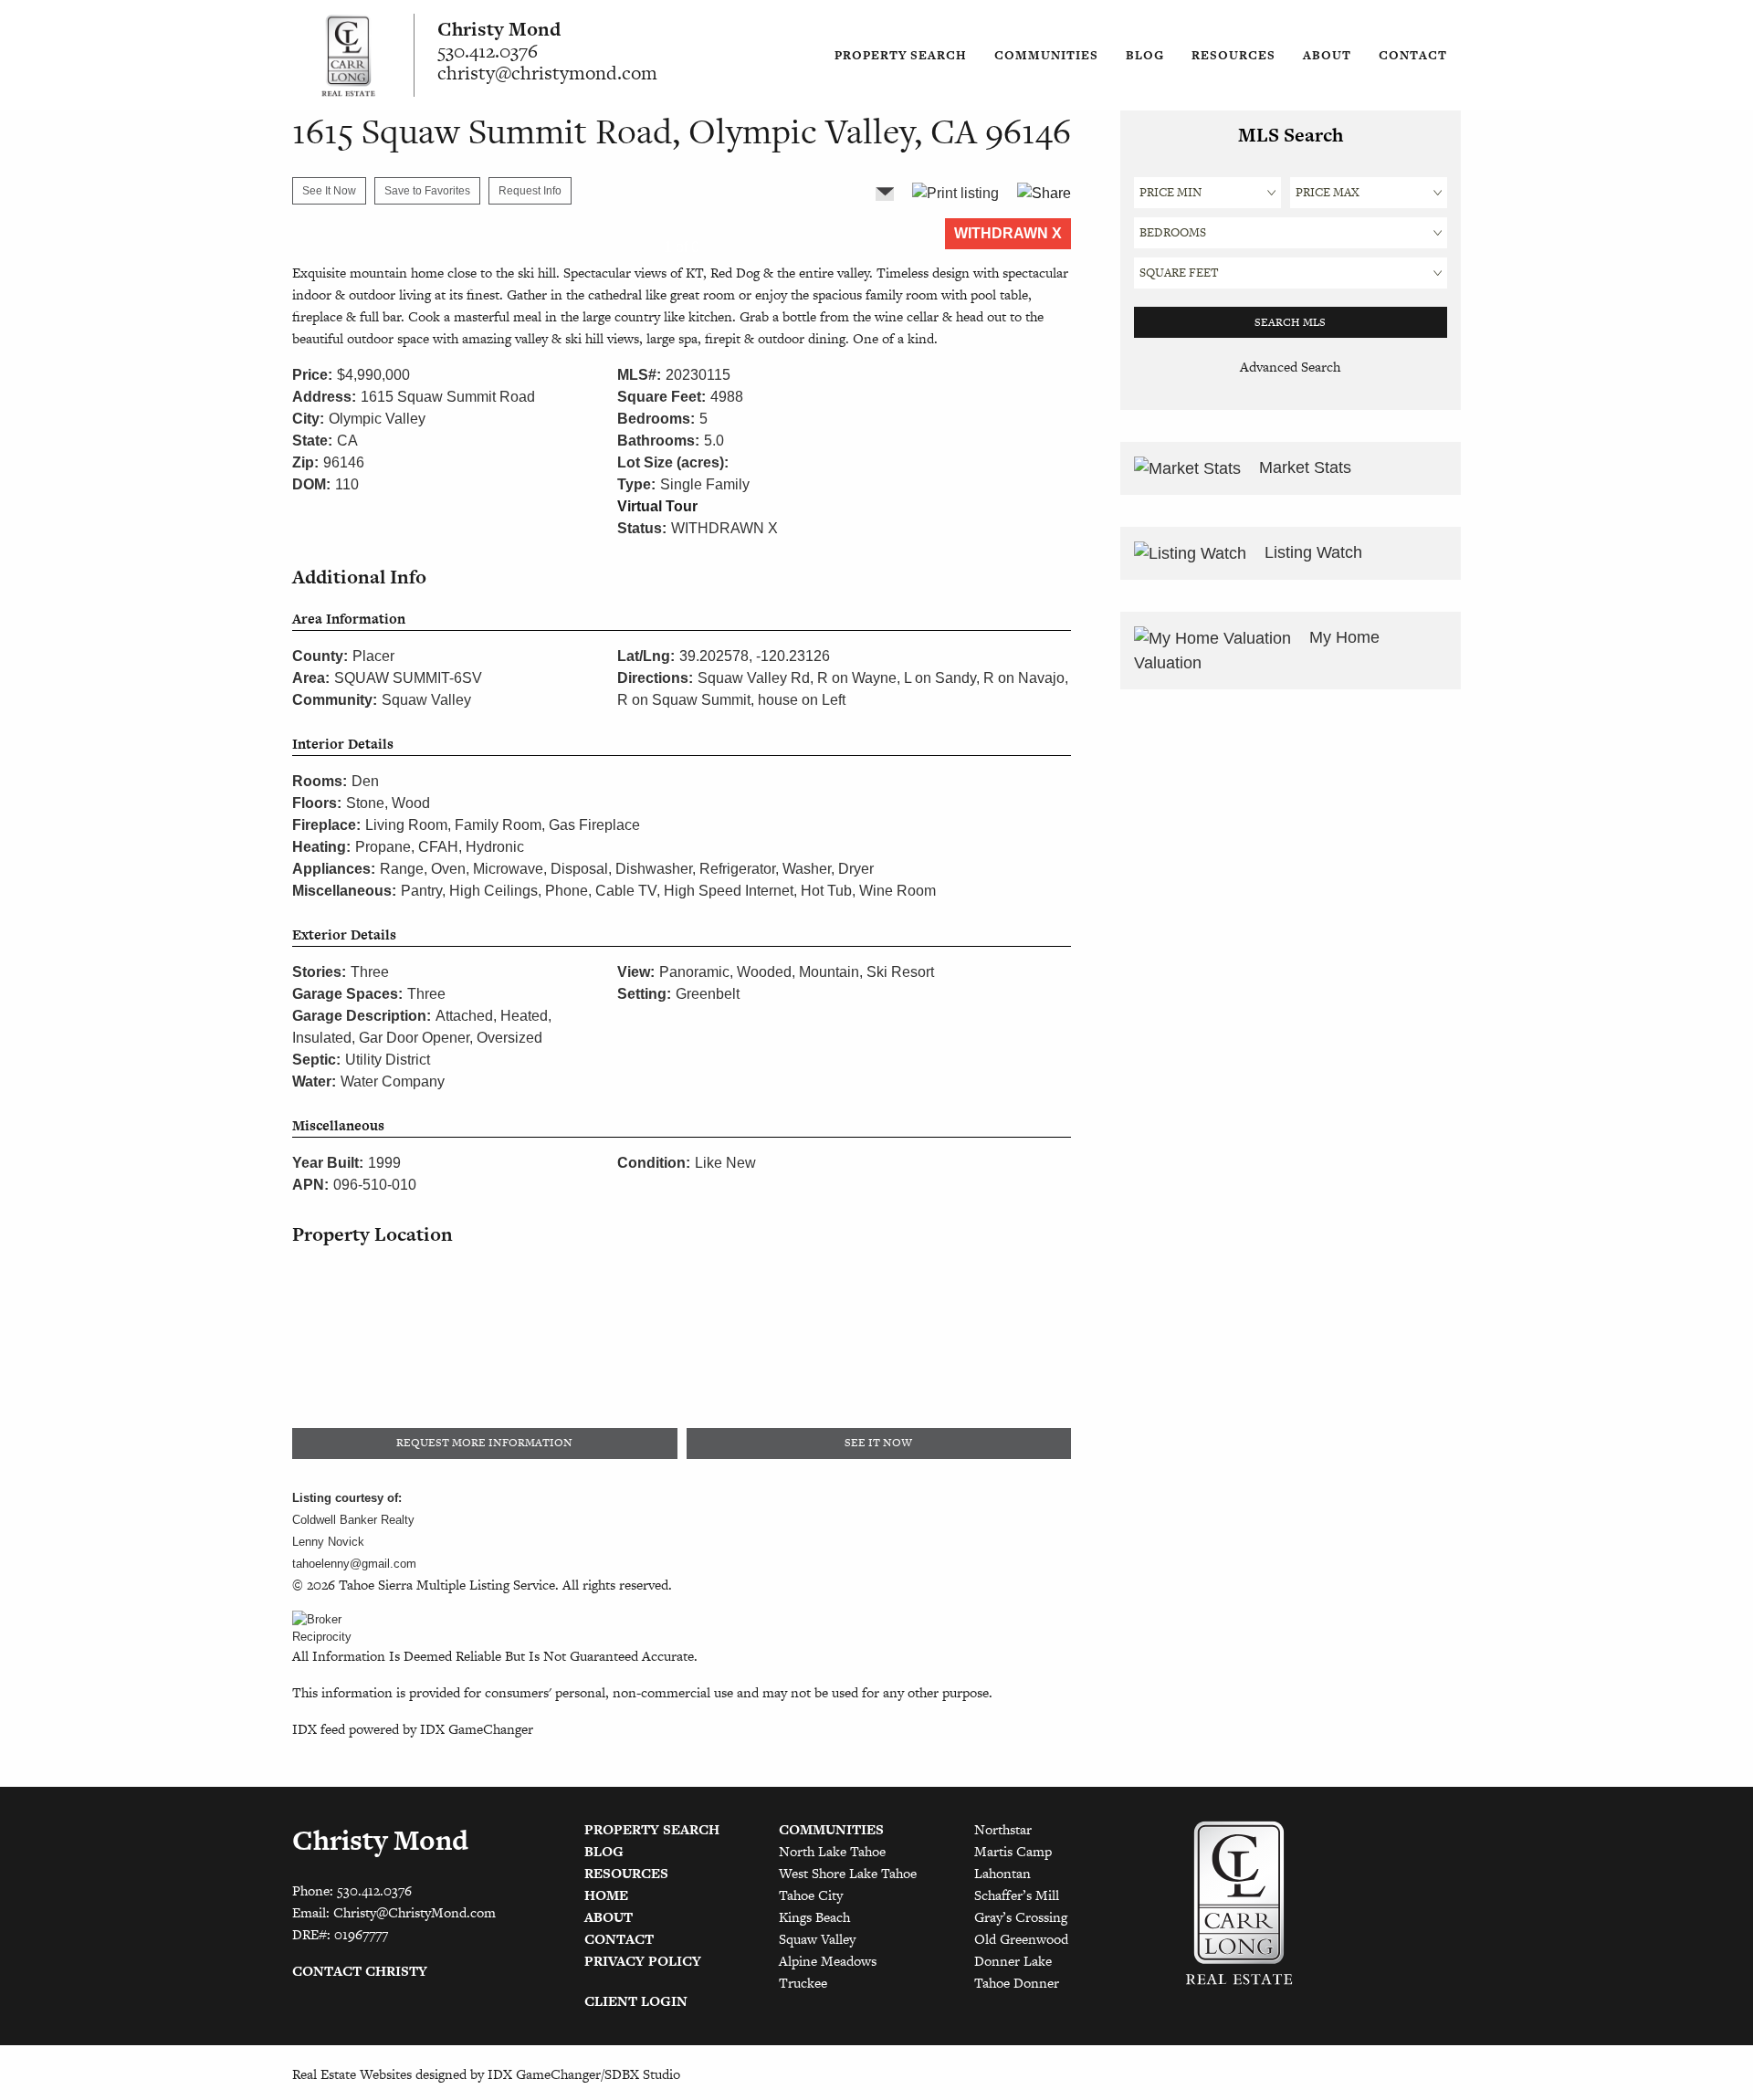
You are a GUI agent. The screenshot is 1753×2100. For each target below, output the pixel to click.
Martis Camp (1013, 1851)
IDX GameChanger (477, 1729)
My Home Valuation (1257, 650)
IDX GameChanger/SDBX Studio (584, 2074)
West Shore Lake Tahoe (848, 1873)
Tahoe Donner (1017, 1983)
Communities (1046, 55)
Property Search (901, 55)
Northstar (1003, 1829)
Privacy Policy (643, 1961)
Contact (1413, 55)
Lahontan (1002, 1873)
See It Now (329, 191)
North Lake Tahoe (832, 1851)
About (1327, 55)
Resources (1233, 55)
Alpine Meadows (828, 1961)
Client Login (636, 2001)
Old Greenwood (1021, 1939)
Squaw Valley (817, 1939)
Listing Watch (1311, 552)
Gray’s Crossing (1021, 1917)
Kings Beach (814, 1917)
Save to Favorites (427, 191)
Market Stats (1303, 467)
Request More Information (484, 1443)
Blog (1145, 55)
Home (606, 1895)
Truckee (803, 1983)
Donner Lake (1013, 1961)
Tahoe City (811, 1895)
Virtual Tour (657, 506)
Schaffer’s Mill (1017, 1895)
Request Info (530, 191)
